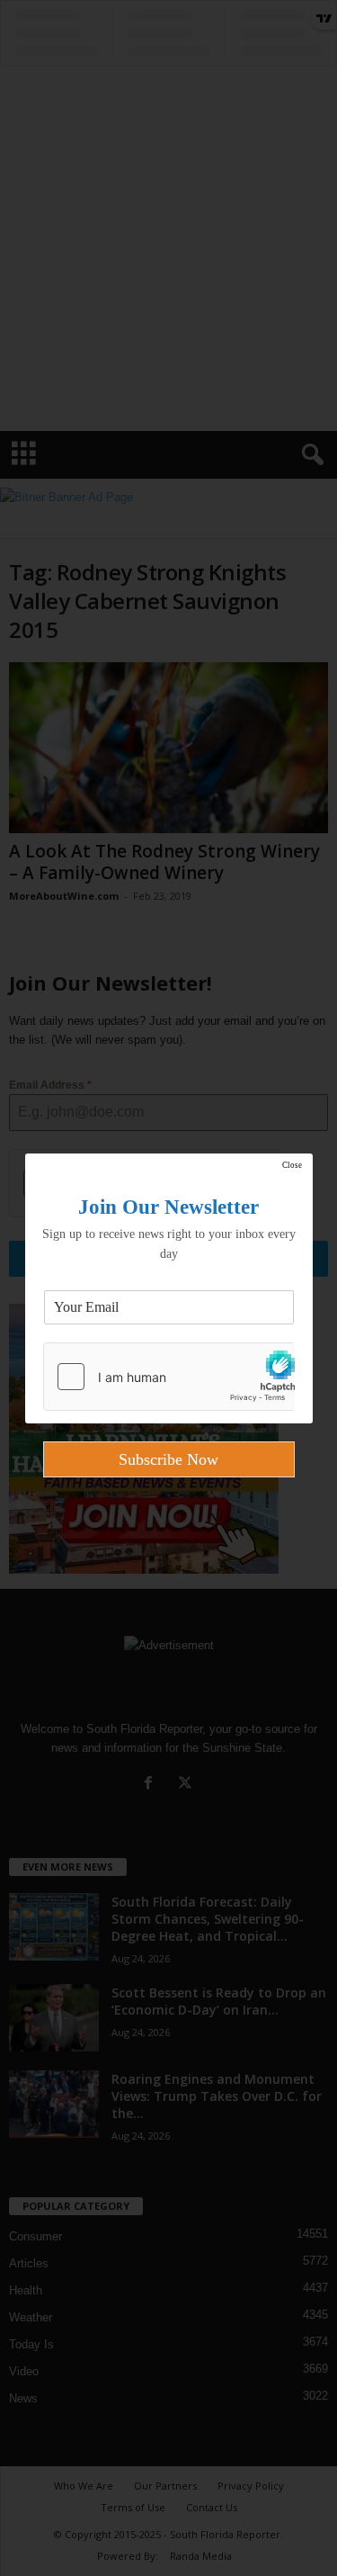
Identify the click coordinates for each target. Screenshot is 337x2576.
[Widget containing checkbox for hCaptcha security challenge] (169, 1377)
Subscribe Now (168, 1459)
